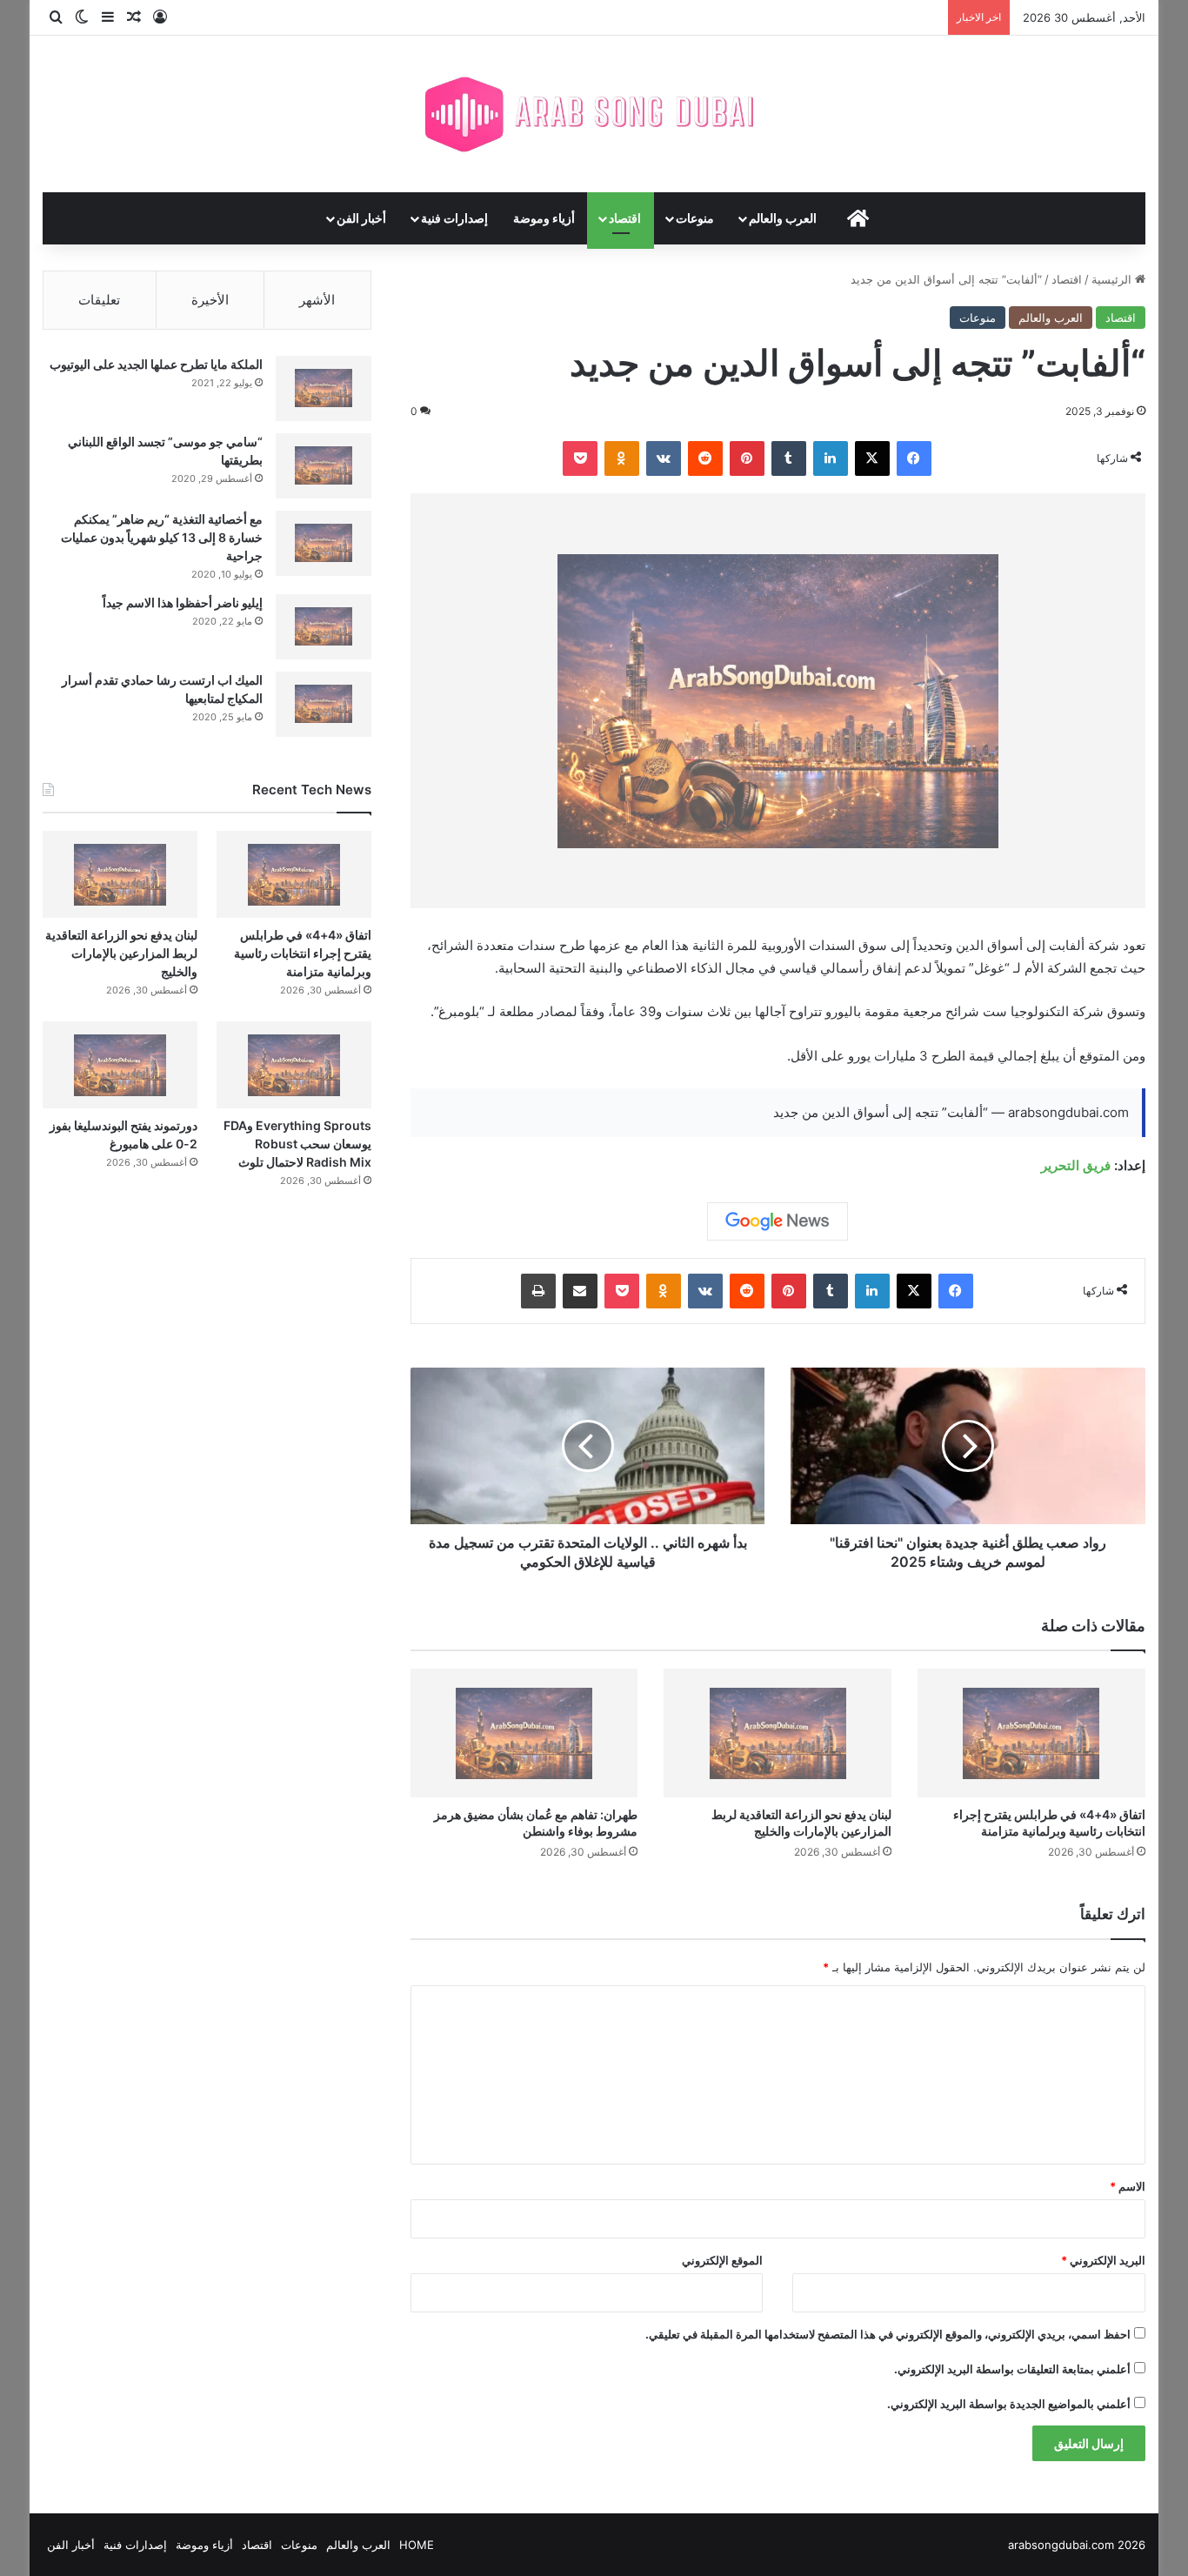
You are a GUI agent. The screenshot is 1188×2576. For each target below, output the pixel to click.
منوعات (695, 218)
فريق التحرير (1076, 1165)
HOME (417, 2545)
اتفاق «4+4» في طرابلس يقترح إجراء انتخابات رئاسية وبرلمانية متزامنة (303, 953)
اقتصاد (625, 218)
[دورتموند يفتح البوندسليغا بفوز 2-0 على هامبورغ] (120, 1065)
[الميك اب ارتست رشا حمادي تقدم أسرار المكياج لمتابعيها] (324, 704)
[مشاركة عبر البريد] (580, 1291)
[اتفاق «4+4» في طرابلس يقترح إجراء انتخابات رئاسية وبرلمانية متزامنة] (1031, 1733)
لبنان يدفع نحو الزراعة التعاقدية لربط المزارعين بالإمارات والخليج (121, 953)
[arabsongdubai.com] (594, 114)
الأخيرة (210, 300)
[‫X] (872, 458)
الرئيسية (1113, 279)
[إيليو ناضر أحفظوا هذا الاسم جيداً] (324, 627)
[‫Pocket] (580, 458)
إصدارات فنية (454, 218)
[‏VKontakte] (664, 458)
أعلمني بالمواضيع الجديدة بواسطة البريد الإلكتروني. (1009, 2404)
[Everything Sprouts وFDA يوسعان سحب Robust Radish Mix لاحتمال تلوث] (294, 1065)
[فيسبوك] (914, 458)
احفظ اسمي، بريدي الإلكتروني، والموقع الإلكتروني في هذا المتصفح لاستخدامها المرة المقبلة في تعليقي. (888, 2334)
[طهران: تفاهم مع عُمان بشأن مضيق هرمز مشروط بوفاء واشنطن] (524, 1733)
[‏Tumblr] (789, 458)
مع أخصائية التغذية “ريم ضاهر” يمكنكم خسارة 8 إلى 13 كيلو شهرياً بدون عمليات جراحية (162, 537)
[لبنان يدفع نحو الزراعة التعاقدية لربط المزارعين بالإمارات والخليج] (778, 1733)
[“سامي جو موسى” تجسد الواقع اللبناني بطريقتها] (324, 466)
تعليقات (99, 300)
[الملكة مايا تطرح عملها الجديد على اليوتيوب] (324, 388)
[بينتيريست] (747, 458)
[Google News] (778, 1221)
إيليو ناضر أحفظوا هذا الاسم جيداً (183, 602)
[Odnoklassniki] (622, 458)
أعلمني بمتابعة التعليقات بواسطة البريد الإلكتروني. (1012, 2369)
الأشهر (317, 300)
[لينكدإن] (831, 458)
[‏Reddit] (705, 458)
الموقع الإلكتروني (722, 2260)
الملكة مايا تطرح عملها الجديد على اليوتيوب (156, 364)
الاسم (1128, 2186)
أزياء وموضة (544, 218)
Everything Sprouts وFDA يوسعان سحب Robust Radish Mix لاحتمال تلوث (297, 1144)
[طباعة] (538, 1291)
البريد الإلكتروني (1103, 2260)
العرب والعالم (783, 218)
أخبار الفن (361, 218)
